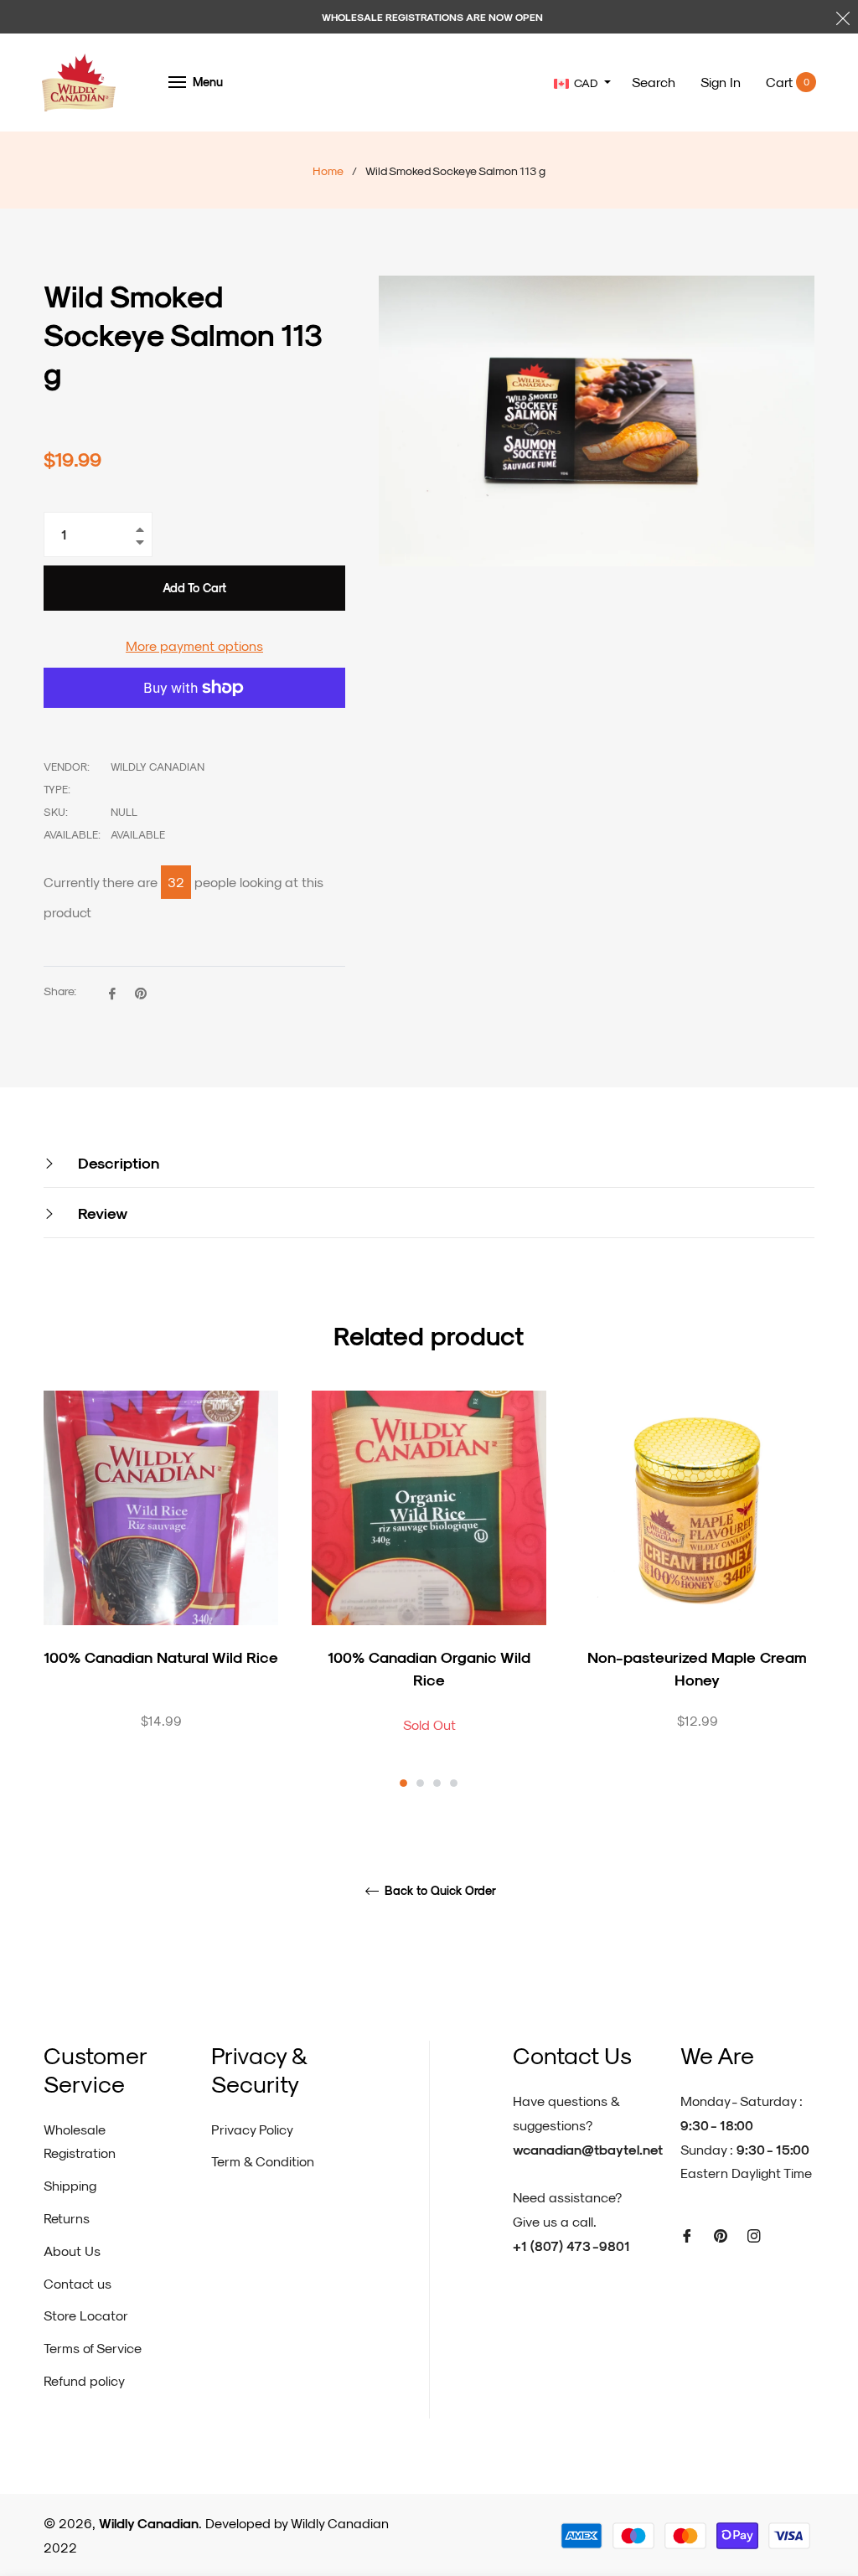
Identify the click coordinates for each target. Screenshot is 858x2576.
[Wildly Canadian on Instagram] (754, 2235)
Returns (67, 2218)
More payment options (194, 645)
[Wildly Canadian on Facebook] (687, 2235)
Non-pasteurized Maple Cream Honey (697, 1668)
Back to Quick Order (439, 1891)
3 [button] (437, 1783)
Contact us (78, 2283)
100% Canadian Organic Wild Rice (429, 1668)
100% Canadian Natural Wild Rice (161, 1657)
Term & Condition (263, 2161)
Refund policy (84, 2380)
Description (116, 1162)
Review (101, 1213)
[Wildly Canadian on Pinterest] (721, 2235)
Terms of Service (93, 2348)
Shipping (70, 2185)
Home (328, 170)
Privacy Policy (252, 2129)
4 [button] (454, 1783)
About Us (72, 2251)
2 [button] (420, 1783)
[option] (161, 1589)
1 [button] (403, 1783)
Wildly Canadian (149, 2523)
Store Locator (86, 2315)
